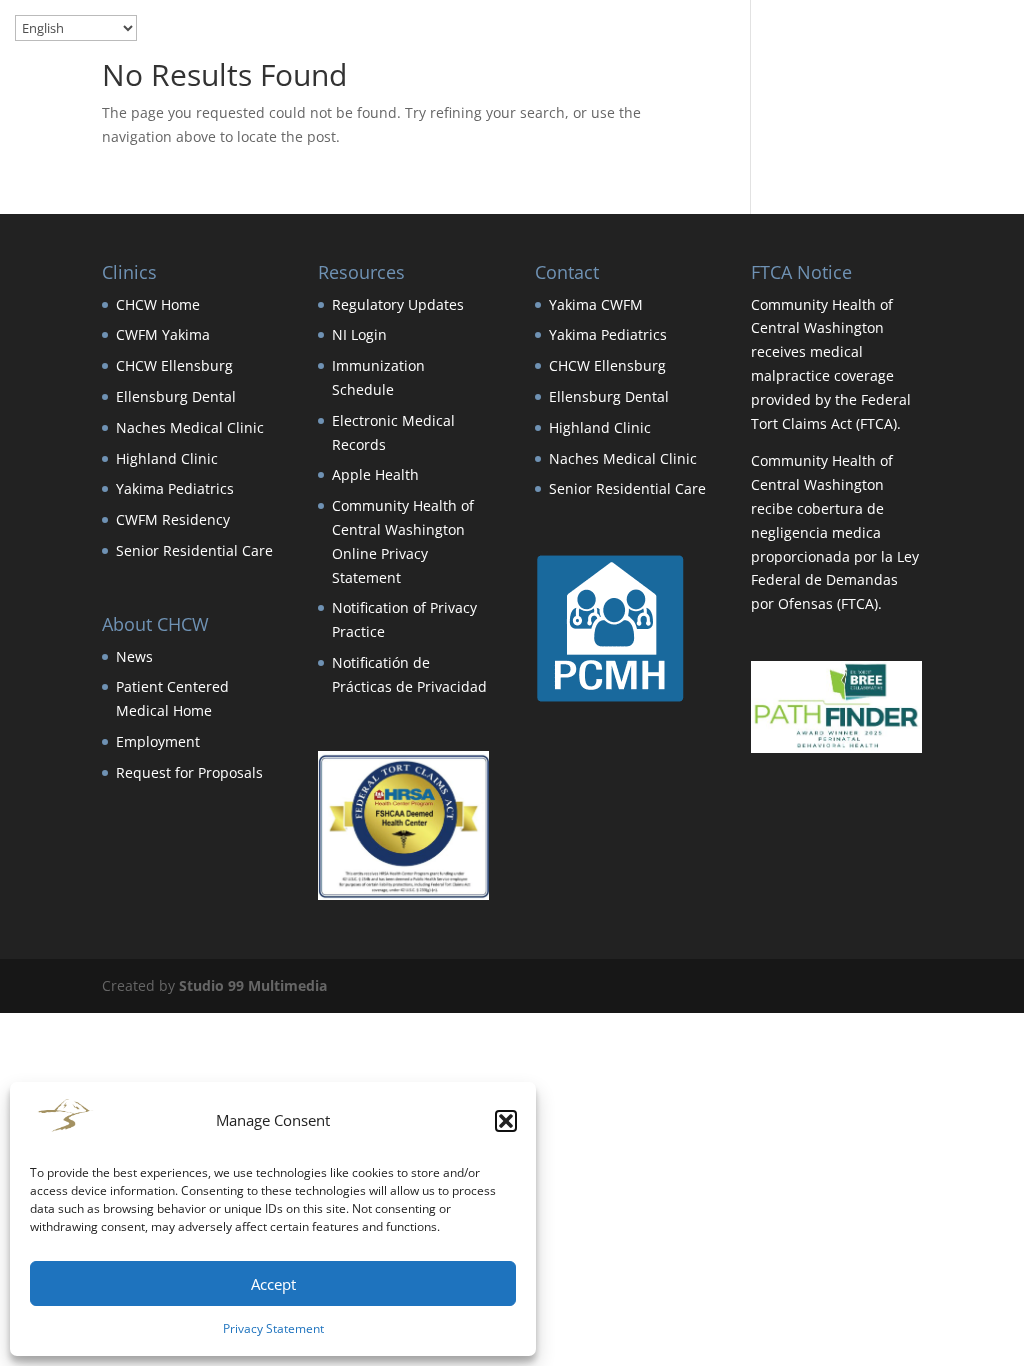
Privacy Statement (273, 1328)
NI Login (359, 334)
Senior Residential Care (194, 550)
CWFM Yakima (163, 334)
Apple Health (375, 474)
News (134, 656)
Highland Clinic (167, 458)
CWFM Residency (173, 519)
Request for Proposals (189, 772)
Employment (158, 741)
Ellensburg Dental (176, 396)
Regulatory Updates (398, 304)
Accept (273, 1284)
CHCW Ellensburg (174, 365)
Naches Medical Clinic (190, 427)
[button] (506, 1121)
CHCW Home (158, 304)
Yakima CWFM (596, 304)
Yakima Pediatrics (175, 488)
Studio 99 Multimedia (253, 985)
